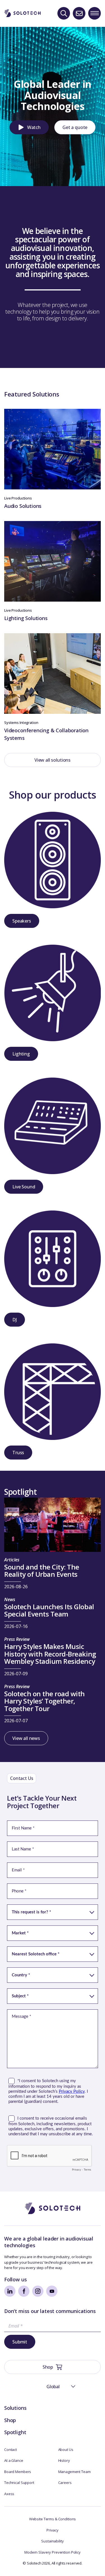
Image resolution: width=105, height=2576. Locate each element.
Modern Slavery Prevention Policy (53, 2552)
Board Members (18, 2472)
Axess (9, 2494)
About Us (66, 2450)
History (64, 2460)
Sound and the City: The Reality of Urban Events (42, 1571)
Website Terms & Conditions (53, 2519)
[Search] (64, 13)
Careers (65, 2483)
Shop (10, 2420)
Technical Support (19, 2483)
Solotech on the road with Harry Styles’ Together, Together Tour (45, 1702)
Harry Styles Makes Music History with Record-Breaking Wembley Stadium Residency (50, 1654)
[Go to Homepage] (53, 2208)
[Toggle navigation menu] (95, 13)
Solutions (15, 2408)
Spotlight (15, 2432)
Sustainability (52, 2541)
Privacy (53, 2530)
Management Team (74, 2472)
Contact (11, 2450)
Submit (20, 2342)
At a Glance (14, 2460)
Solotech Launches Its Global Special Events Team (49, 1611)
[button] (29, 127)
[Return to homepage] (22, 13)
